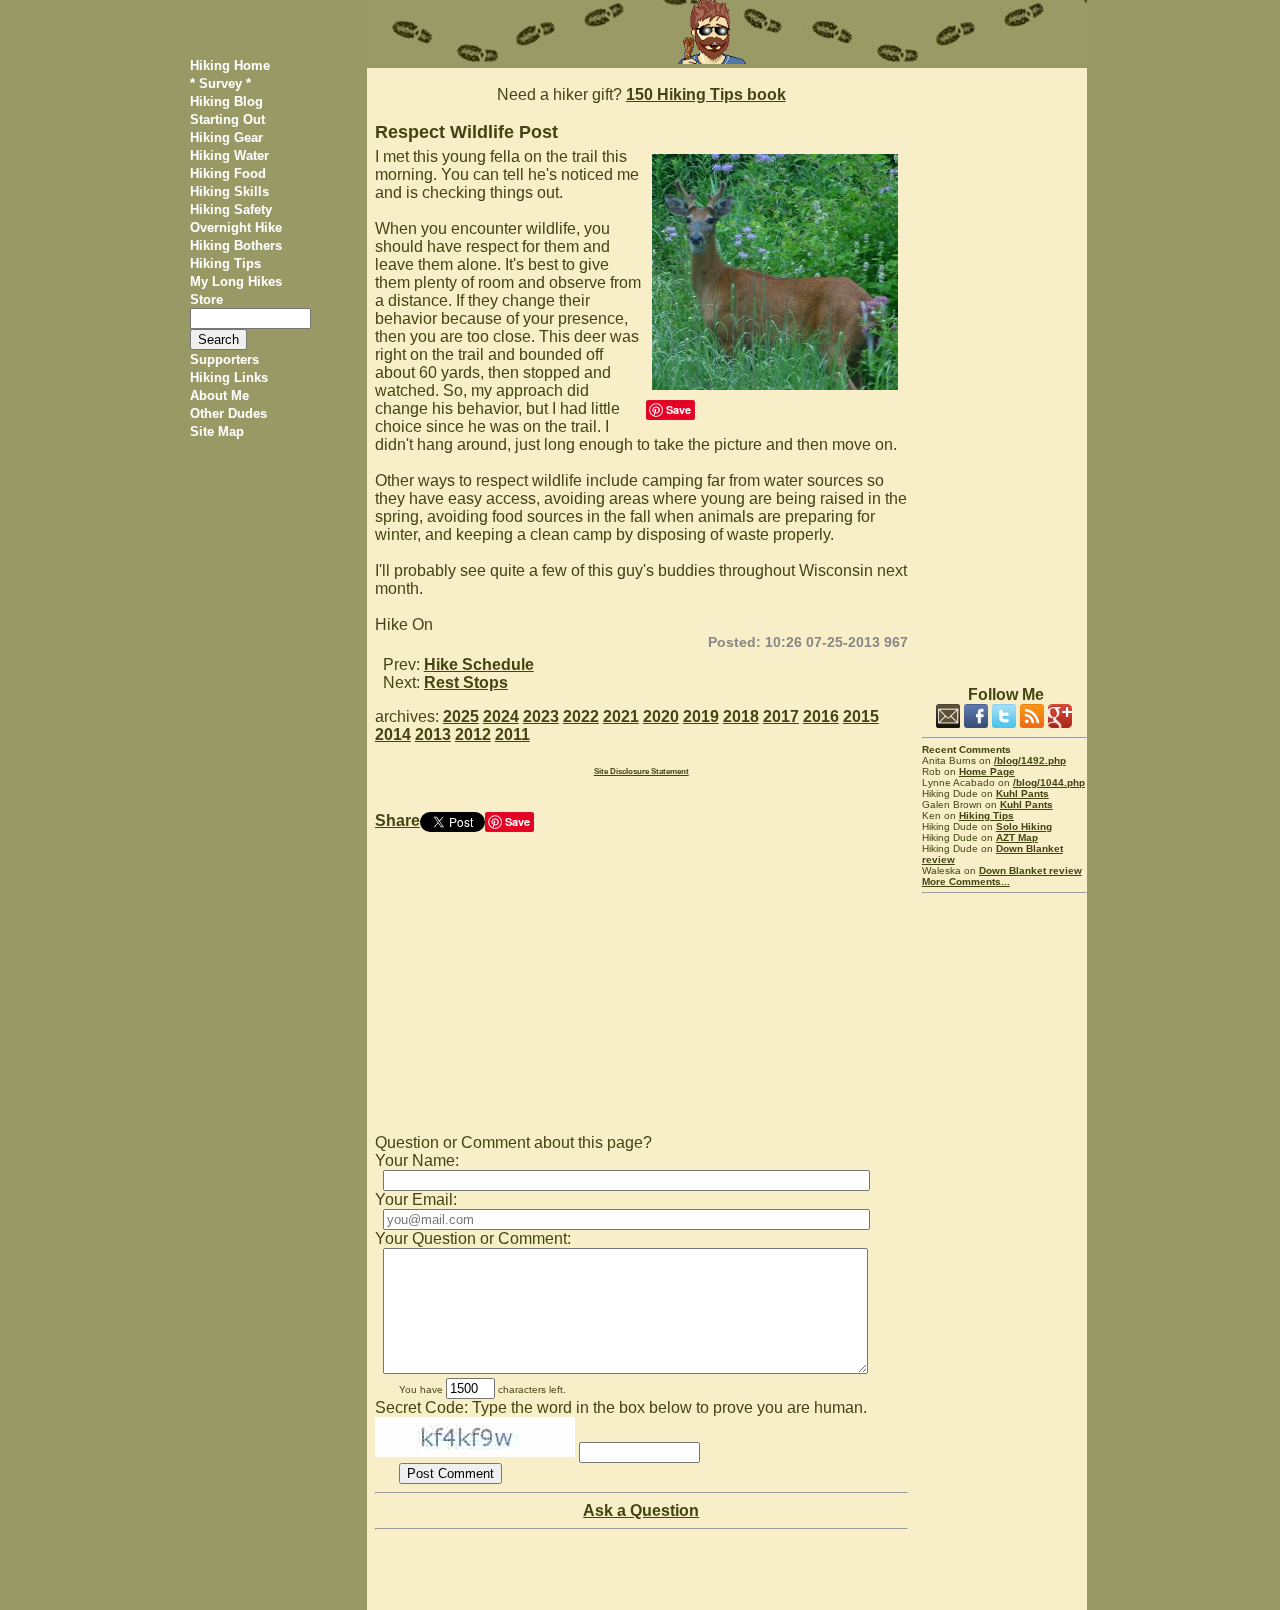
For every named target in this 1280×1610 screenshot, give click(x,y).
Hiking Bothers (236, 245)
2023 (541, 716)
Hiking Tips (225, 263)
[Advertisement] (1004, 368)
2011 (512, 734)
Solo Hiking (1024, 826)
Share (397, 820)
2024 (501, 716)
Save (678, 409)
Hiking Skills (229, 191)
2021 (621, 716)
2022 (581, 716)
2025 (461, 716)
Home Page (987, 771)
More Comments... (966, 881)
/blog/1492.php (1030, 760)
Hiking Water (229, 155)
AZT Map (1017, 837)
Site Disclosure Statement (641, 771)
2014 (393, 734)
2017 (781, 716)
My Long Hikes (236, 281)
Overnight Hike (236, 227)
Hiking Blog (226, 101)
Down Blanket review (1030, 870)
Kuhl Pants (1022, 793)
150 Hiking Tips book (706, 94)
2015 (861, 716)
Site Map (217, 431)
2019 (701, 716)
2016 (821, 716)
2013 (433, 734)
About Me (219, 395)
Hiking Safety (231, 209)
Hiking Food (228, 173)
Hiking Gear (226, 137)
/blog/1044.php (1049, 782)
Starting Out (227, 119)
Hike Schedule (479, 664)
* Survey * (220, 83)
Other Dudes (228, 413)
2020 (661, 716)
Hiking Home (230, 65)
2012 (473, 734)
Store (206, 299)
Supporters (224, 359)
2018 (741, 716)
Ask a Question (641, 1510)
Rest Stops (466, 682)
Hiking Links (229, 377)
